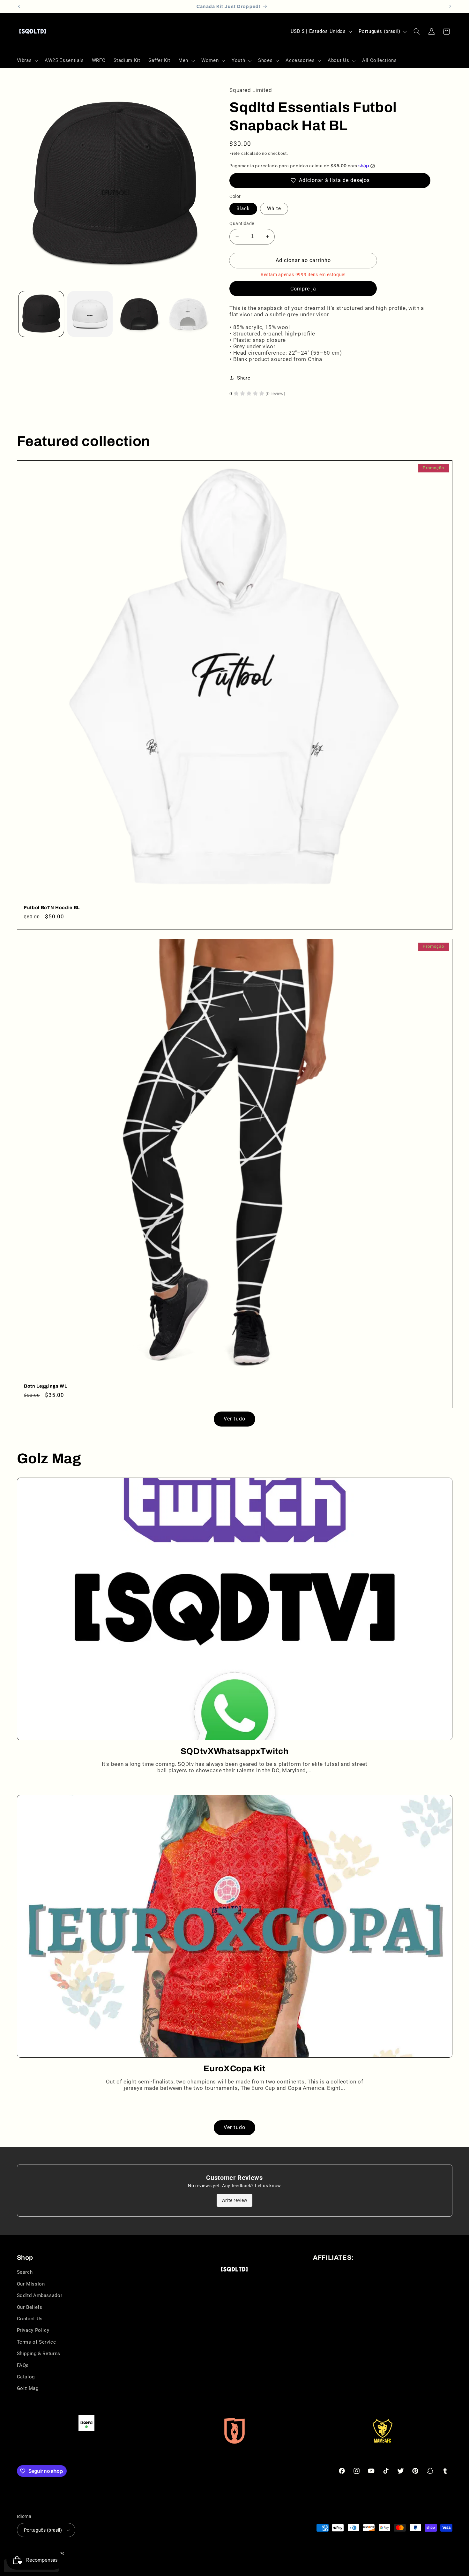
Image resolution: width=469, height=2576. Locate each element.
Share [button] (244, 378)
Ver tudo (234, 1419)
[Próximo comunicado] (450, 6)
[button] (27, 61)
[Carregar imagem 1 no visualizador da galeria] (41, 314)
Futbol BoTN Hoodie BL (52, 908)
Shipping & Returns (39, 2354)
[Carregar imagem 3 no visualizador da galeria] (139, 314)
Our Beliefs (30, 2307)
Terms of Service (37, 2342)
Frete (235, 153)
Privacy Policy (33, 2330)
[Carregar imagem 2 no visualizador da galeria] (90, 314)
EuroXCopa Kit (234, 2069)
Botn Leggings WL (46, 1386)
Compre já (303, 288)
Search (25, 2272)
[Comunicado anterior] (19, 6)
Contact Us (30, 2319)
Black (243, 208)
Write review (234, 2200)
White (274, 208)
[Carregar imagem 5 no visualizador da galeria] (188, 314)
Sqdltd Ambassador (40, 2295)
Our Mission (31, 2284)
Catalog (26, 2377)
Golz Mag (28, 2388)
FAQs (23, 2365)
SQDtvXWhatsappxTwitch (235, 1751)
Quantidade (242, 223)
